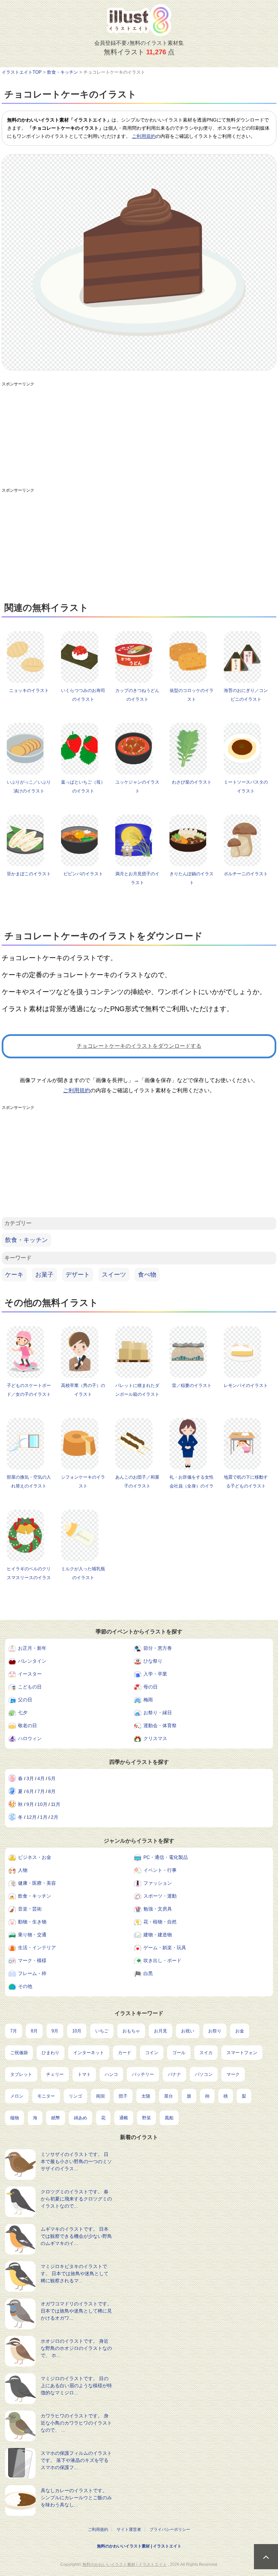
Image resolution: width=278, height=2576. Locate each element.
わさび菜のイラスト (192, 782)
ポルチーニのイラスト (246, 874)
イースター (30, 1674)
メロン (17, 2096)
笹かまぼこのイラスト (29, 874)
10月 (42, 1804)
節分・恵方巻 (158, 1648)
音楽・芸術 (30, 1909)
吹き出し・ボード (162, 1960)
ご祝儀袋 (19, 2053)
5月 (52, 1778)
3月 (30, 1778)
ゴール (179, 2053)
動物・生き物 (32, 1922)
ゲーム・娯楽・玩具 (165, 1948)
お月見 (161, 2031)
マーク (233, 2074)
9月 (30, 1804)
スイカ (206, 2053)
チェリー (55, 2074)
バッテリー (143, 2074)
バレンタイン (32, 1661)
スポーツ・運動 (160, 1896)
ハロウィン (30, 1738)
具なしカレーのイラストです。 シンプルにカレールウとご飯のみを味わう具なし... (76, 2498)
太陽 (146, 2096)
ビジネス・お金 (35, 1857)
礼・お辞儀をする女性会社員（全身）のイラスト (192, 1486)
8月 (52, 1791)
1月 (44, 1817)
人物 (23, 1870)
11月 (56, 1804)
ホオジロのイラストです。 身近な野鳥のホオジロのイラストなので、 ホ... (76, 2348)
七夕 (23, 1713)
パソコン (204, 2074)
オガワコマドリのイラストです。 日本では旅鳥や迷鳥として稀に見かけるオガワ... (76, 2311)
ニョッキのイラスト (29, 690)
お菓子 (44, 1275)
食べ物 (147, 1275)
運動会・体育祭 (160, 1725)
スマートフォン (242, 2053)
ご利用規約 (144, 136)
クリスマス (155, 1738)
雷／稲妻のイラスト (192, 1385)
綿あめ (81, 2118)
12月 (32, 1817)
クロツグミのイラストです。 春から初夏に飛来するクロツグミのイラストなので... (76, 2199)
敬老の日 (27, 1725)
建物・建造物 (158, 1935)
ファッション (158, 1883)
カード (125, 2053)
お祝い (188, 2031)
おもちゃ (131, 2031)
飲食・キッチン (26, 1240)
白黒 (148, 1973)
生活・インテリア (37, 1948)
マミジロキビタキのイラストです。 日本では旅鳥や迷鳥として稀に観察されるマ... (75, 2273)
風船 (169, 2118)
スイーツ (114, 1275)
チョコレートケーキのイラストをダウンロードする (139, 1046)
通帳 (124, 2118)
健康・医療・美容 (37, 1883)
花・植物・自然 (160, 1922)
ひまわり (51, 2053)
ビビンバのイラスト (83, 874)
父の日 (25, 1700)
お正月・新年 (32, 1648)
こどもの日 (30, 1687)
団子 (123, 2096)
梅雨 (148, 1700)
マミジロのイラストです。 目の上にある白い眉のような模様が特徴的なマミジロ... (76, 2386)
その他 (25, 1986)
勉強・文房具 (158, 1909)
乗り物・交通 (32, 1935)
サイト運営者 (129, 2529)
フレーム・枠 (32, 1973)
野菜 (146, 2118)
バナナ (174, 2074)
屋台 (168, 2096)
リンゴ (75, 2096)
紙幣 (56, 2118)
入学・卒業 (155, 1674)
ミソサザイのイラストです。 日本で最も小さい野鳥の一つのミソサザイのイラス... (76, 2161)
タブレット (21, 2074)
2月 (55, 1817)
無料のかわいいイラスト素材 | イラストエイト (139, 2546)
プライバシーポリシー (170, 2529)
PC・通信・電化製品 (166, 1857)
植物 (15, 2118)
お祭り (215, 2031)
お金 (240, 2031)
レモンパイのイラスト (246, 1385)
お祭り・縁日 (158, 1713)
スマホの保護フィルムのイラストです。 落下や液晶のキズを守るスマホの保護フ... (76, 2460)
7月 (41, 1791)
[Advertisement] (139, 438)
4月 (41, 1778)
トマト (84, 2074)
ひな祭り (153, 1661)
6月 (30, 1791)
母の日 (151, 1687)
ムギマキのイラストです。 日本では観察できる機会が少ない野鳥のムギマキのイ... (76, 2236)
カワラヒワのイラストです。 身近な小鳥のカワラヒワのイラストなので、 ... (76, 2423)
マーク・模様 (32, 1960)
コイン (152, 2053)
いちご (102, 2031)
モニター (46, 2096)
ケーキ (14, 1275)
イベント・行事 (160, 1870)
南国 (100, 2096)
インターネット (89, 2053)
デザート (78, 1275)
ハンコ (111, 2074)
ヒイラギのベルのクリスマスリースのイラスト (29, 1578)
